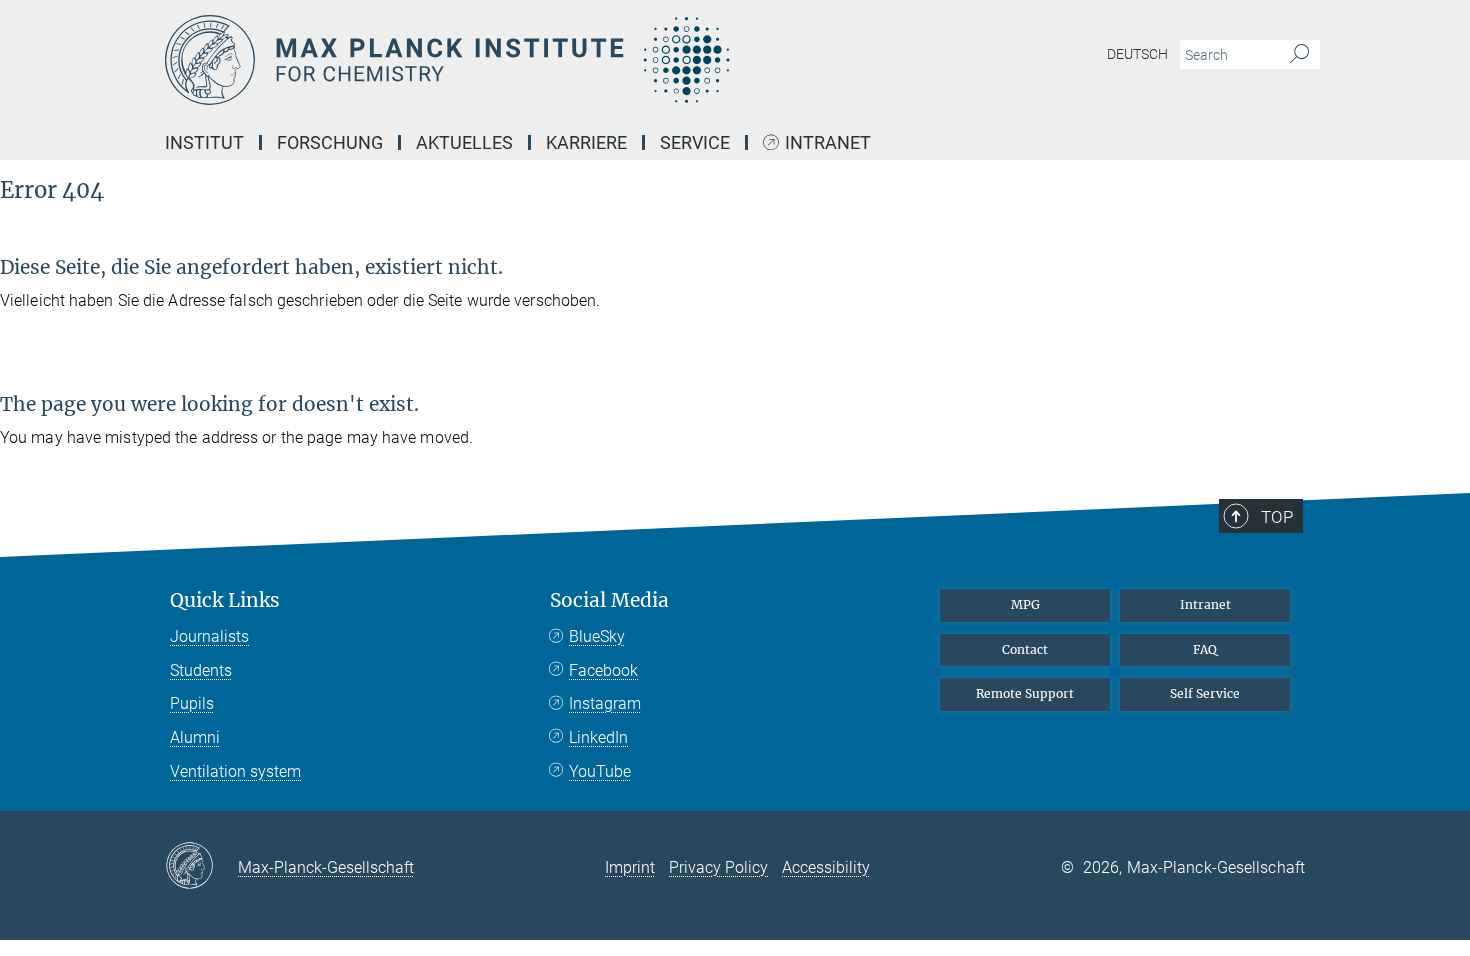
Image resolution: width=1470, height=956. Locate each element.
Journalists (209, 636)
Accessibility (826, 867)
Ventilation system (235, 771)
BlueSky (597, 636)
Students (201, 670)
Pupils (192, 703)
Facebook (603, 670)
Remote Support (1025, 693)
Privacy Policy (718, 867)
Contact (1025, 649)
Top (1277, 517)
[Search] (1299, 55)
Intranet (828, 143)
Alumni (195, 737)
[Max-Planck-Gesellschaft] (201, 867)
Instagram (605, 703)
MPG (1025, 604)
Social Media (609, 600)
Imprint (630, 867)
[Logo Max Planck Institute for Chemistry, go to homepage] (540, 60)
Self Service (1205, 693)
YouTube (600, 771)
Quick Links (225, 600)
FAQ (1205, 649)
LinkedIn (598, 737)
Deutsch (1137, 54)
